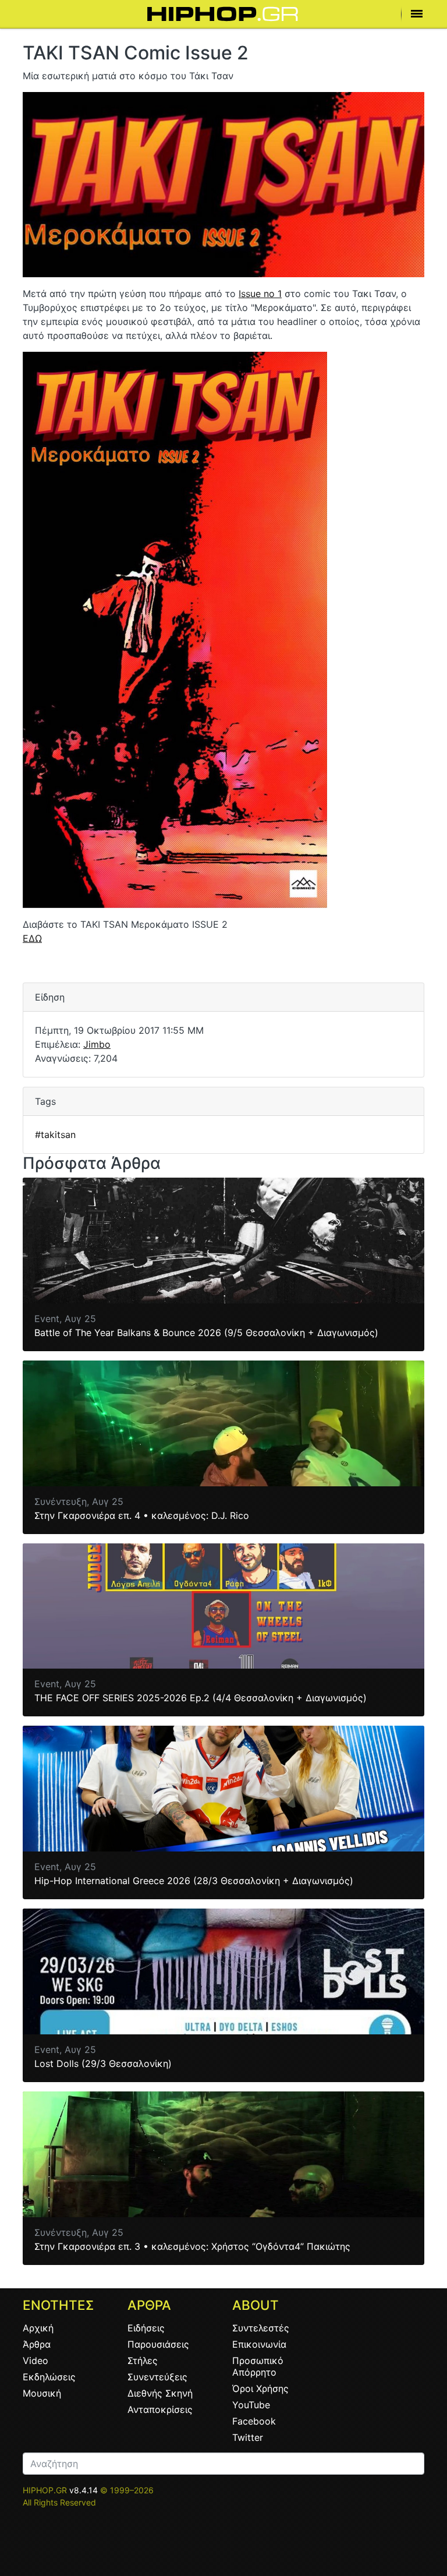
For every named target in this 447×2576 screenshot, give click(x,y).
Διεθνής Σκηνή (160, 2393)
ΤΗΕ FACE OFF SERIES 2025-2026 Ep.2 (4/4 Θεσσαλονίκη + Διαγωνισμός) (201, 1698)
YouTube (251, 2405)
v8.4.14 (84, 2490)
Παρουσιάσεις (158, 2344)
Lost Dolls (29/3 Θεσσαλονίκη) (103, 2063)
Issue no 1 (260, 294)
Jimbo (97, 1044)
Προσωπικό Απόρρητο (258, 2366)
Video (36, 2361)
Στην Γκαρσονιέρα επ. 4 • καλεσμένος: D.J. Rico (142, 1515)
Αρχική (38, 2328)
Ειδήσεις (146, 2328)
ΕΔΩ (32, 938)
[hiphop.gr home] (223, 14)
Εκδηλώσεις (49, 2377)
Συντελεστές (261, 2328)
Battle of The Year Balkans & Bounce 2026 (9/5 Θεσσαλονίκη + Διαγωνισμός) (206, 1333)
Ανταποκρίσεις (160, 2409)
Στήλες (143, 2361)
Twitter (248, 2437)
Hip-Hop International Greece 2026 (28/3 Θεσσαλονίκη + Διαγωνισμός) (194, 1881)
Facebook (254, 2421)
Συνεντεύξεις (157, 2377)
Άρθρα (37, 2344)
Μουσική (42, 2393)
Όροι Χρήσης (260, 2388)
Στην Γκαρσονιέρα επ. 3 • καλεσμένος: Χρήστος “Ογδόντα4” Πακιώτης (192, 2246)
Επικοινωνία (259, 2344)
